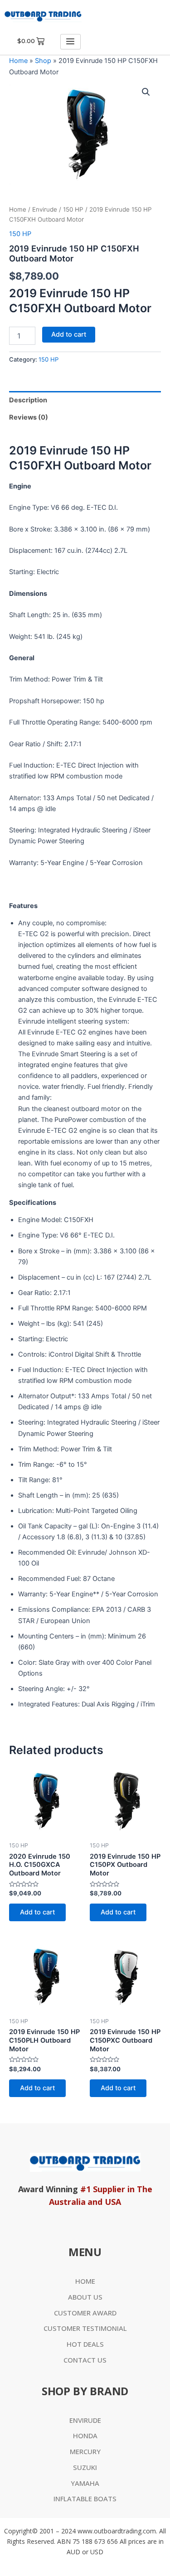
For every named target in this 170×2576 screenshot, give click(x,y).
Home (18, 61)
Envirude (45, 209)
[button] (146, 92)
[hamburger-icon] (70, 42)
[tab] (85, 400)
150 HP (73, 209)
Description (28, 400)
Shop (43, 61)
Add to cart (69, 334)
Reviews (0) (29, 417)
